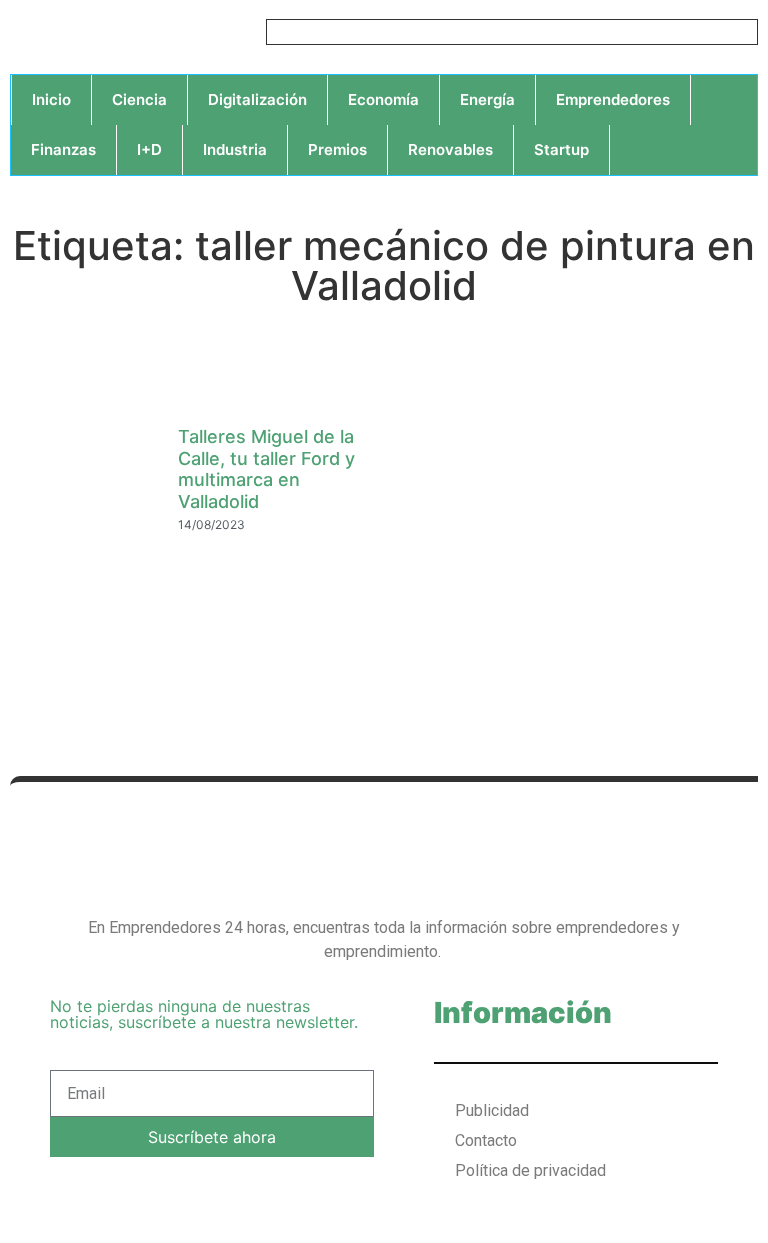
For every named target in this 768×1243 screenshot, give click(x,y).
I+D (149, 149)
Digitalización (257, 99)
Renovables (450, 149)
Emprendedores (613, 99)
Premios (337, 149)
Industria (235, 149)
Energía (487, 99)
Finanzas (63, 149)
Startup (561, 149)
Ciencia (139, 99)
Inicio (51, 99)
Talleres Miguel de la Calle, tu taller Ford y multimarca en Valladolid (266, 469)
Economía (383, 99)
